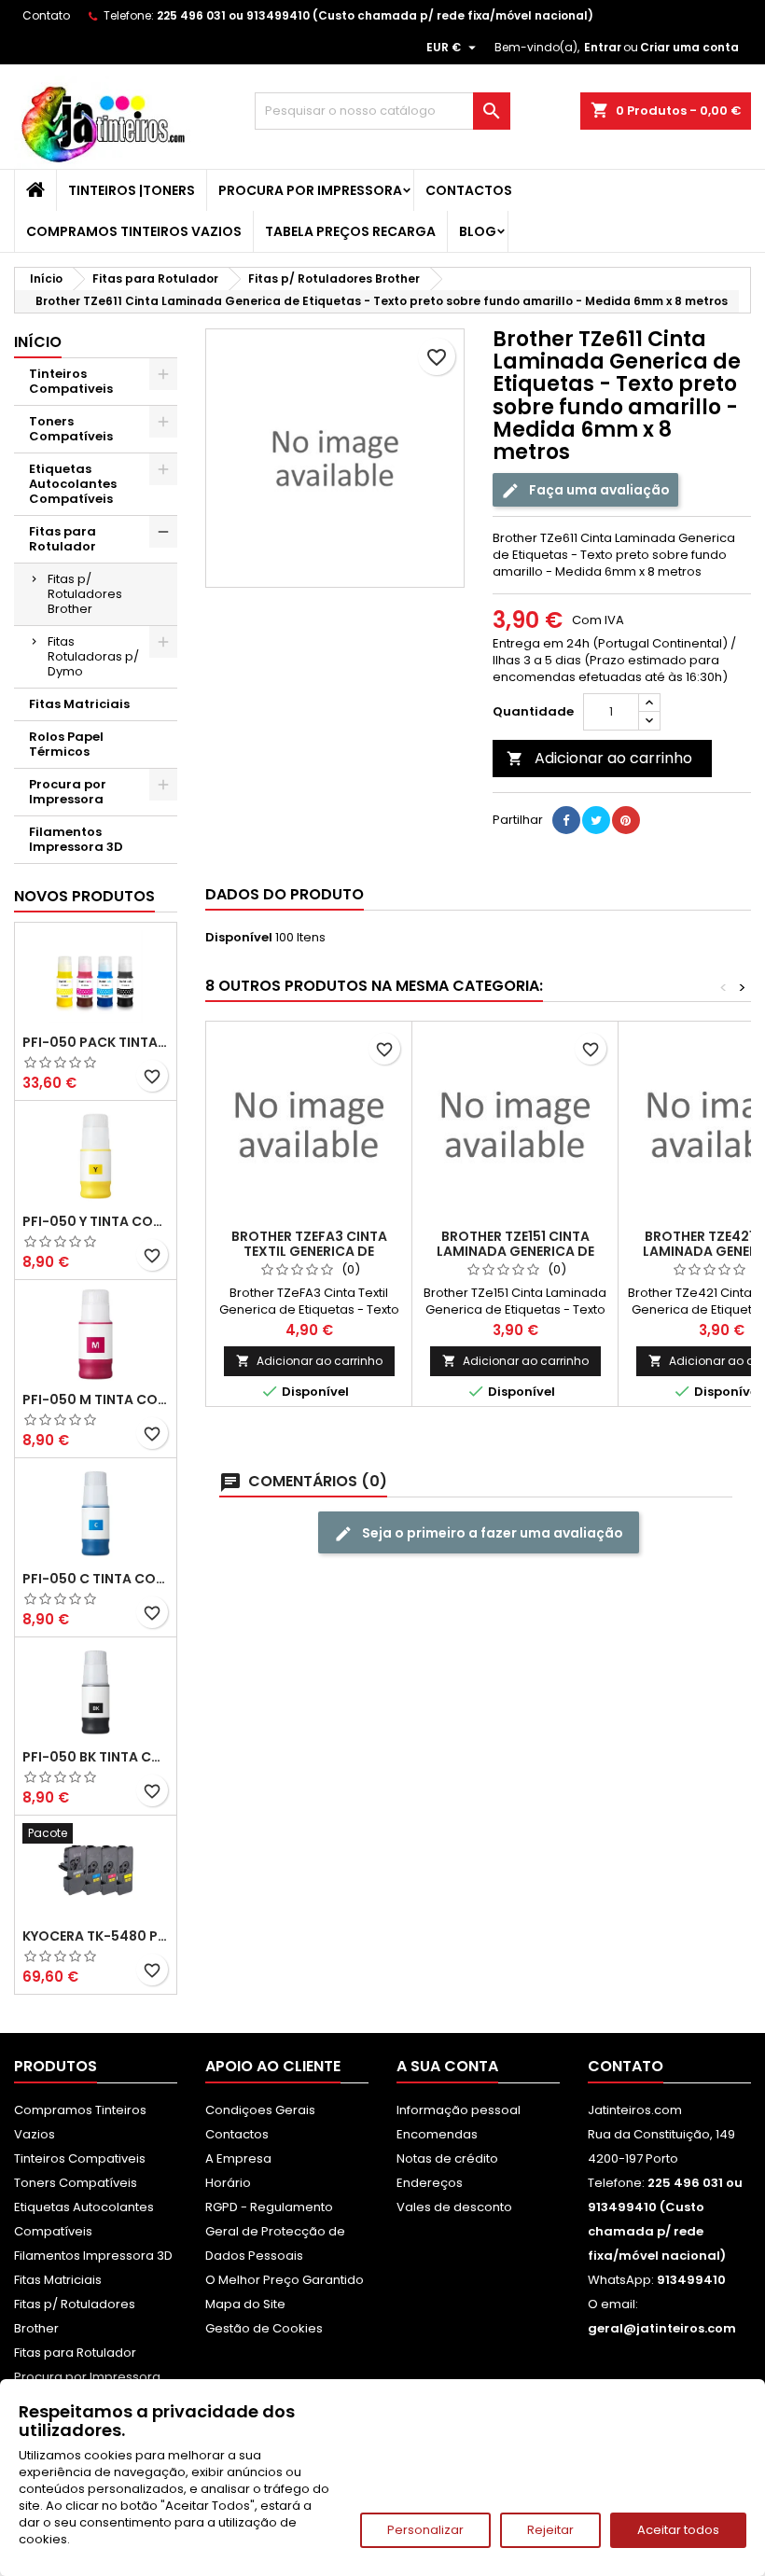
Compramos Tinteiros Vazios (134, 231)
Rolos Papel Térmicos (66, 744)
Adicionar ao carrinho (599, 758)
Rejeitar (550, 2530)
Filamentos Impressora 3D (76, 839)
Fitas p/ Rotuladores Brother (85, 594)
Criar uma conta (689, 47)
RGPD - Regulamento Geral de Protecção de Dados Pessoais (275, 2231)
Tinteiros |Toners (132, 190)
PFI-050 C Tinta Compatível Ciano (96, 1579)
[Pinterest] (626, 820)
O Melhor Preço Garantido (285, 2280)
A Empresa (238, 2158)
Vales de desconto (454, 2207)
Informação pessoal (459, 2110)
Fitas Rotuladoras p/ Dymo (93, 656)
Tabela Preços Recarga (350, 231)
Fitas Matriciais (79, 704)
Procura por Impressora (310, 190)
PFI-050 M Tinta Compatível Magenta (96, 1399)
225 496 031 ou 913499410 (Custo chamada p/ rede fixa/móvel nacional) (375, 15)
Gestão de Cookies (264, 2328)
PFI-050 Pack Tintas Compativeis (96, 1042)
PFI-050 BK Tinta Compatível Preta (96, 1757)
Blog (478, 231)
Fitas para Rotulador (63, 539)
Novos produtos (84, 896)
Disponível (239, 938)
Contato (46, 15)
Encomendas (437, 2134)
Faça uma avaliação (598, 490)
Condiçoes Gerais (260, 2110)
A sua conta (447, 2066)
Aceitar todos (678, 2530)
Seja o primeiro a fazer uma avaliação (491, 1533)
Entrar (603, 47)
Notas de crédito (447, 2158)
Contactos (469, 190)
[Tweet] (596, 820)
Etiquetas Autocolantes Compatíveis (73, 484)
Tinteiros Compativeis (71, 381)
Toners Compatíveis (71, 429)
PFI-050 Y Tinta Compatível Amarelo (96, 1221)
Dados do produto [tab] (285, 894)
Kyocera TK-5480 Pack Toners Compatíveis (96, 1936)
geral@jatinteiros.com (662, 2328)
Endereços (430, 2183)
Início (38, 342)
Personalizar (425, 2530)
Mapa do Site (245, 2304)
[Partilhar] (566, 820)
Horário (228, 2183)
